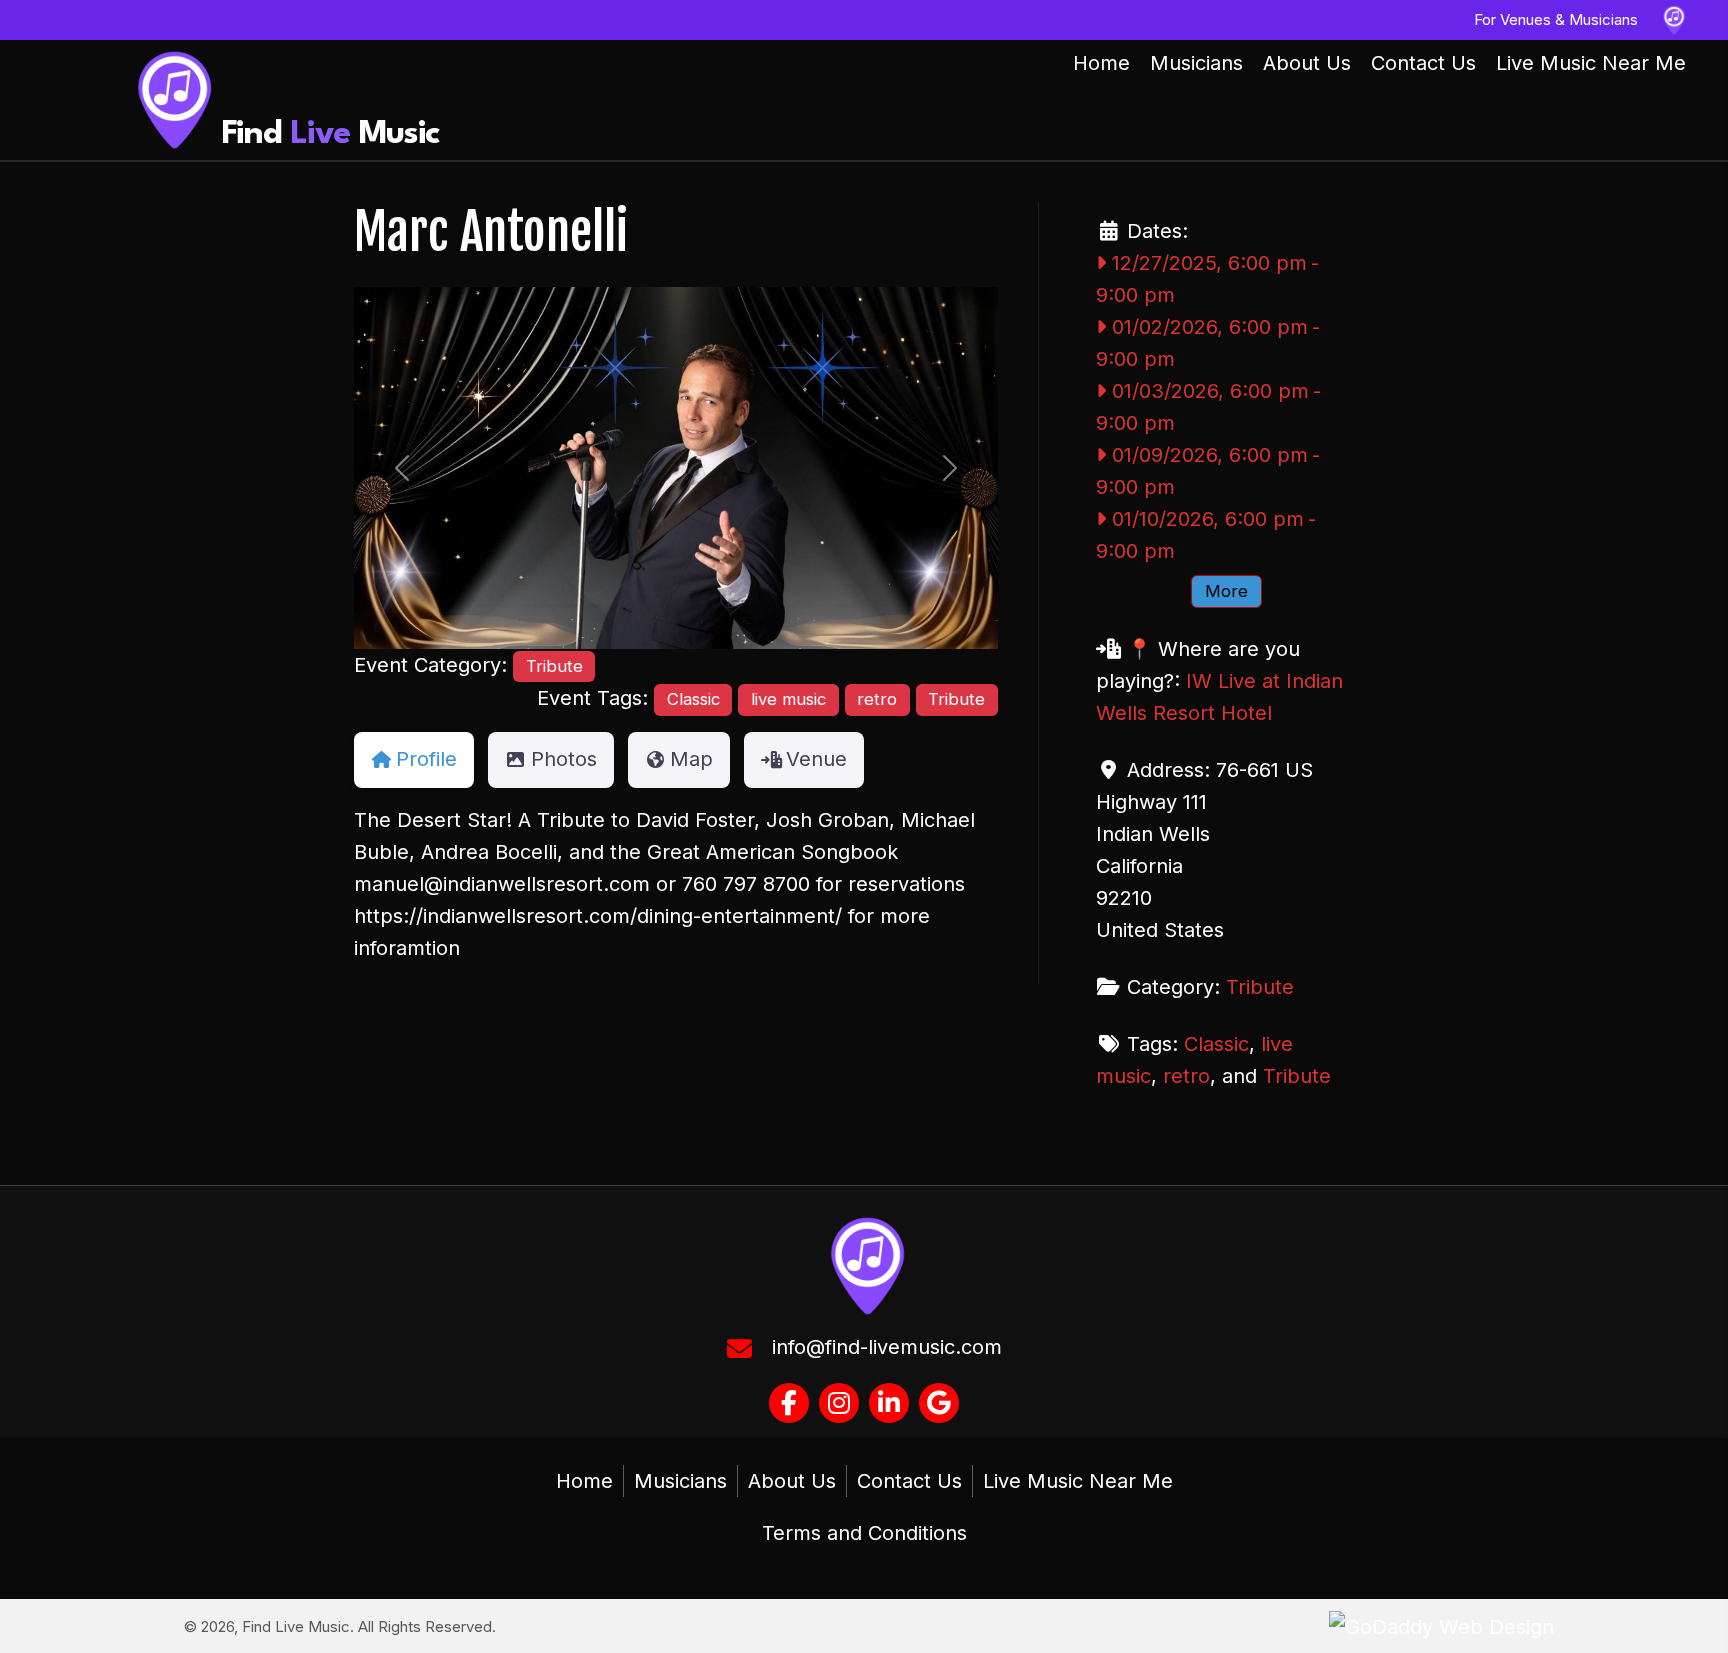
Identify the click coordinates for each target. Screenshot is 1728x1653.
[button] (402, 468)
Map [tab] (691, 759)
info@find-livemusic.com (887, 1347)
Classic (693, 699)
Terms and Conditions (864, 1533)
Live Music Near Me (1078, 1481)
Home (584, 1481)
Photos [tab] (564, 759)
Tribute (554, 666)
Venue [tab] (816, 759)
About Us (792, 1481)
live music (788, 699)
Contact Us (909, 1481)
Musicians (680, 1481)
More (1226, 591)
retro (877, 699)
